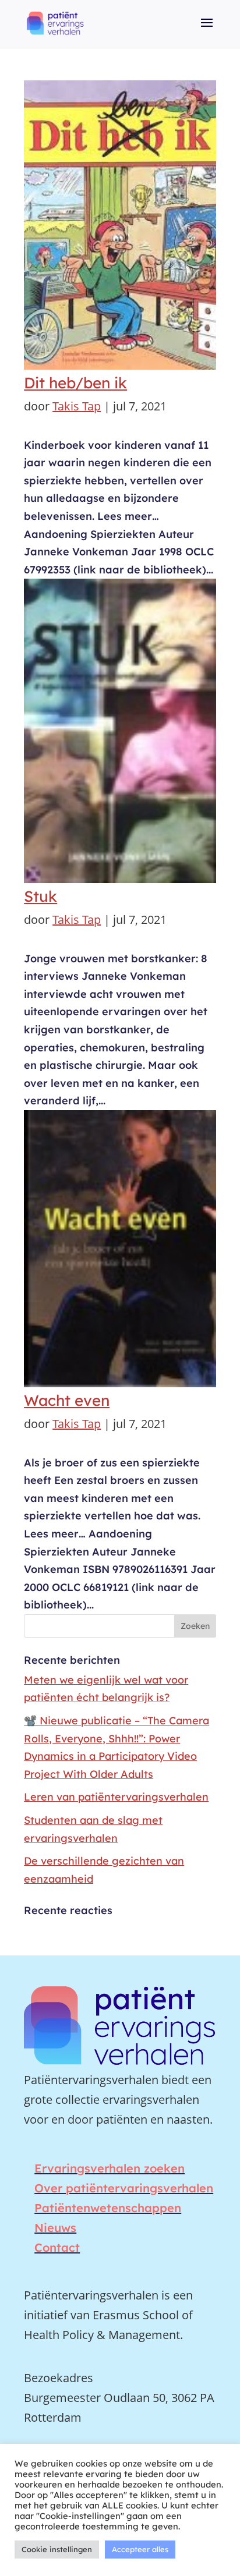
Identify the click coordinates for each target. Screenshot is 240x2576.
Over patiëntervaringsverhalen (124, 2188)
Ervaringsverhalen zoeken (110, 2168)
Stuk (40, 896)
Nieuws (55, 2228)
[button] (207, 31)
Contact (57, 2247)
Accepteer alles (140, 2549)
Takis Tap (77, 406)
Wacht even (67, 1400)
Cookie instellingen (57, 2549)
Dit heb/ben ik (75, 383)
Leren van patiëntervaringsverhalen (116, 1797)
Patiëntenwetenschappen (108, 2208)
